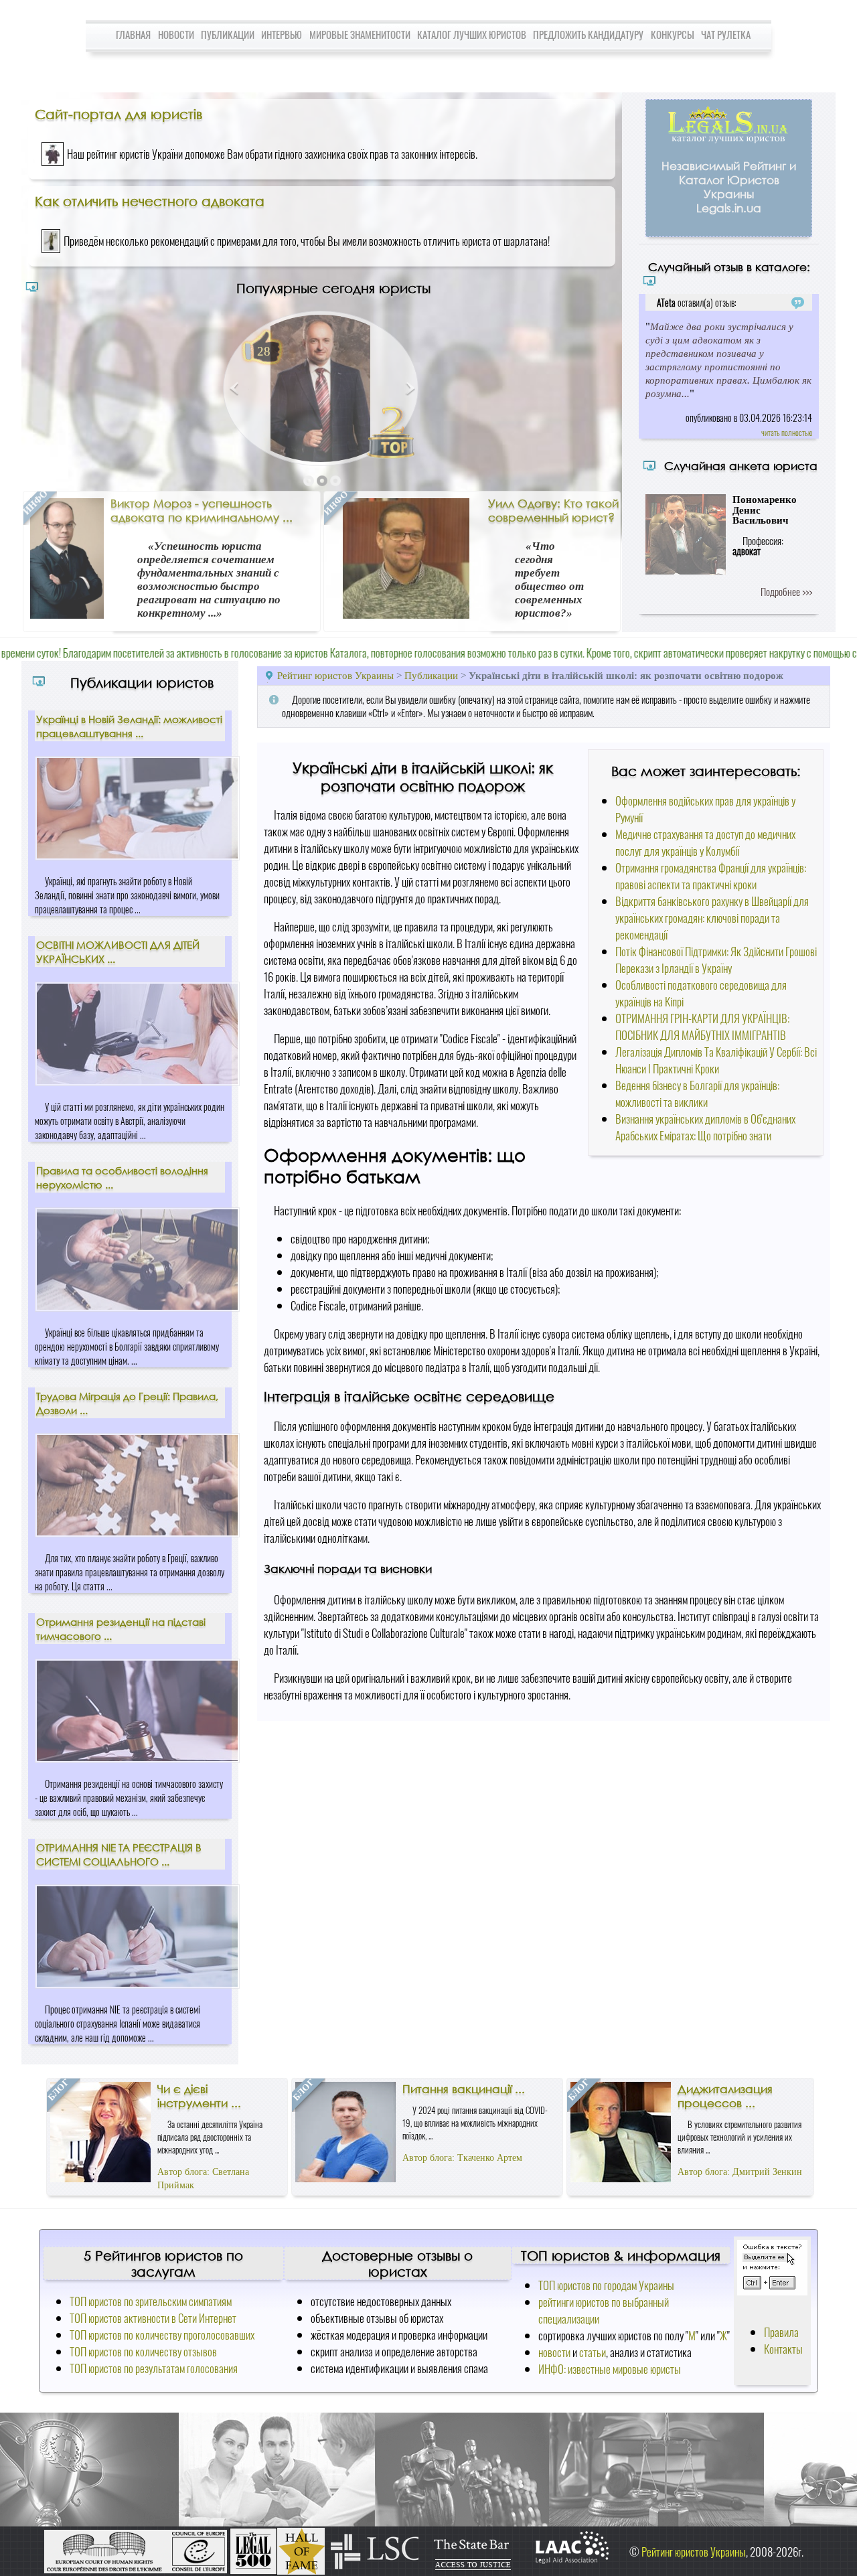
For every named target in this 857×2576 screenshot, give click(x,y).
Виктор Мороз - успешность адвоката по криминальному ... (202, 510)
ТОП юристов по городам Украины (606, 2285)
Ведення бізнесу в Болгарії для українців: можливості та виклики (697, 1093)
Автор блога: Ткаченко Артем (462, 2158)
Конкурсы (673, 34)
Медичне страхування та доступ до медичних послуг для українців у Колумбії (705, 842)
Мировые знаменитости (360, 34)
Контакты (783, 2349)
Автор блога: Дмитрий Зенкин (740, 2172)
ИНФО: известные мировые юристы (610, 2369)
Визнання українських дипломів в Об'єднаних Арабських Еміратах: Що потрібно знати (705, 1127)
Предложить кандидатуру (588, 34)
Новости (176, 34)
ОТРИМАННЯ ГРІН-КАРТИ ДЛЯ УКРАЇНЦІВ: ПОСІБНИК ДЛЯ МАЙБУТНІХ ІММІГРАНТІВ (702, 1027)
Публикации (228, 34)
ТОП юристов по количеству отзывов (143, 2351)
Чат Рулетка (726, 34)
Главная (133, 34)
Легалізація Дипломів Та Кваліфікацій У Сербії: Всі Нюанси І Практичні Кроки (716, 1060)
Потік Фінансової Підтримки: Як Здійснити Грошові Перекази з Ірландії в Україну (716, 960)
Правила (781, 2332)
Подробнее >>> (786, 591)
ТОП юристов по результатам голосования (154, 2368)
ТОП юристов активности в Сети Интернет (153, 2318)
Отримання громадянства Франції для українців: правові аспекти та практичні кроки (711, 876)
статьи (593, 2352)
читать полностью (787, 432)
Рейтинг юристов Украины (335, 675)
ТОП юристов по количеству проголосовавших (162, 2335)
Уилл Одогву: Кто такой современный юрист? (553, 510)
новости (554, 2352)
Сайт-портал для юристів (119, 114)
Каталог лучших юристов (472, 34)
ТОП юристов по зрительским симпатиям (151, 2301)
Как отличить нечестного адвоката (150, 201)
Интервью (282, 34)
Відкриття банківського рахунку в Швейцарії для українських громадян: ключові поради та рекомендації (712, 918)
